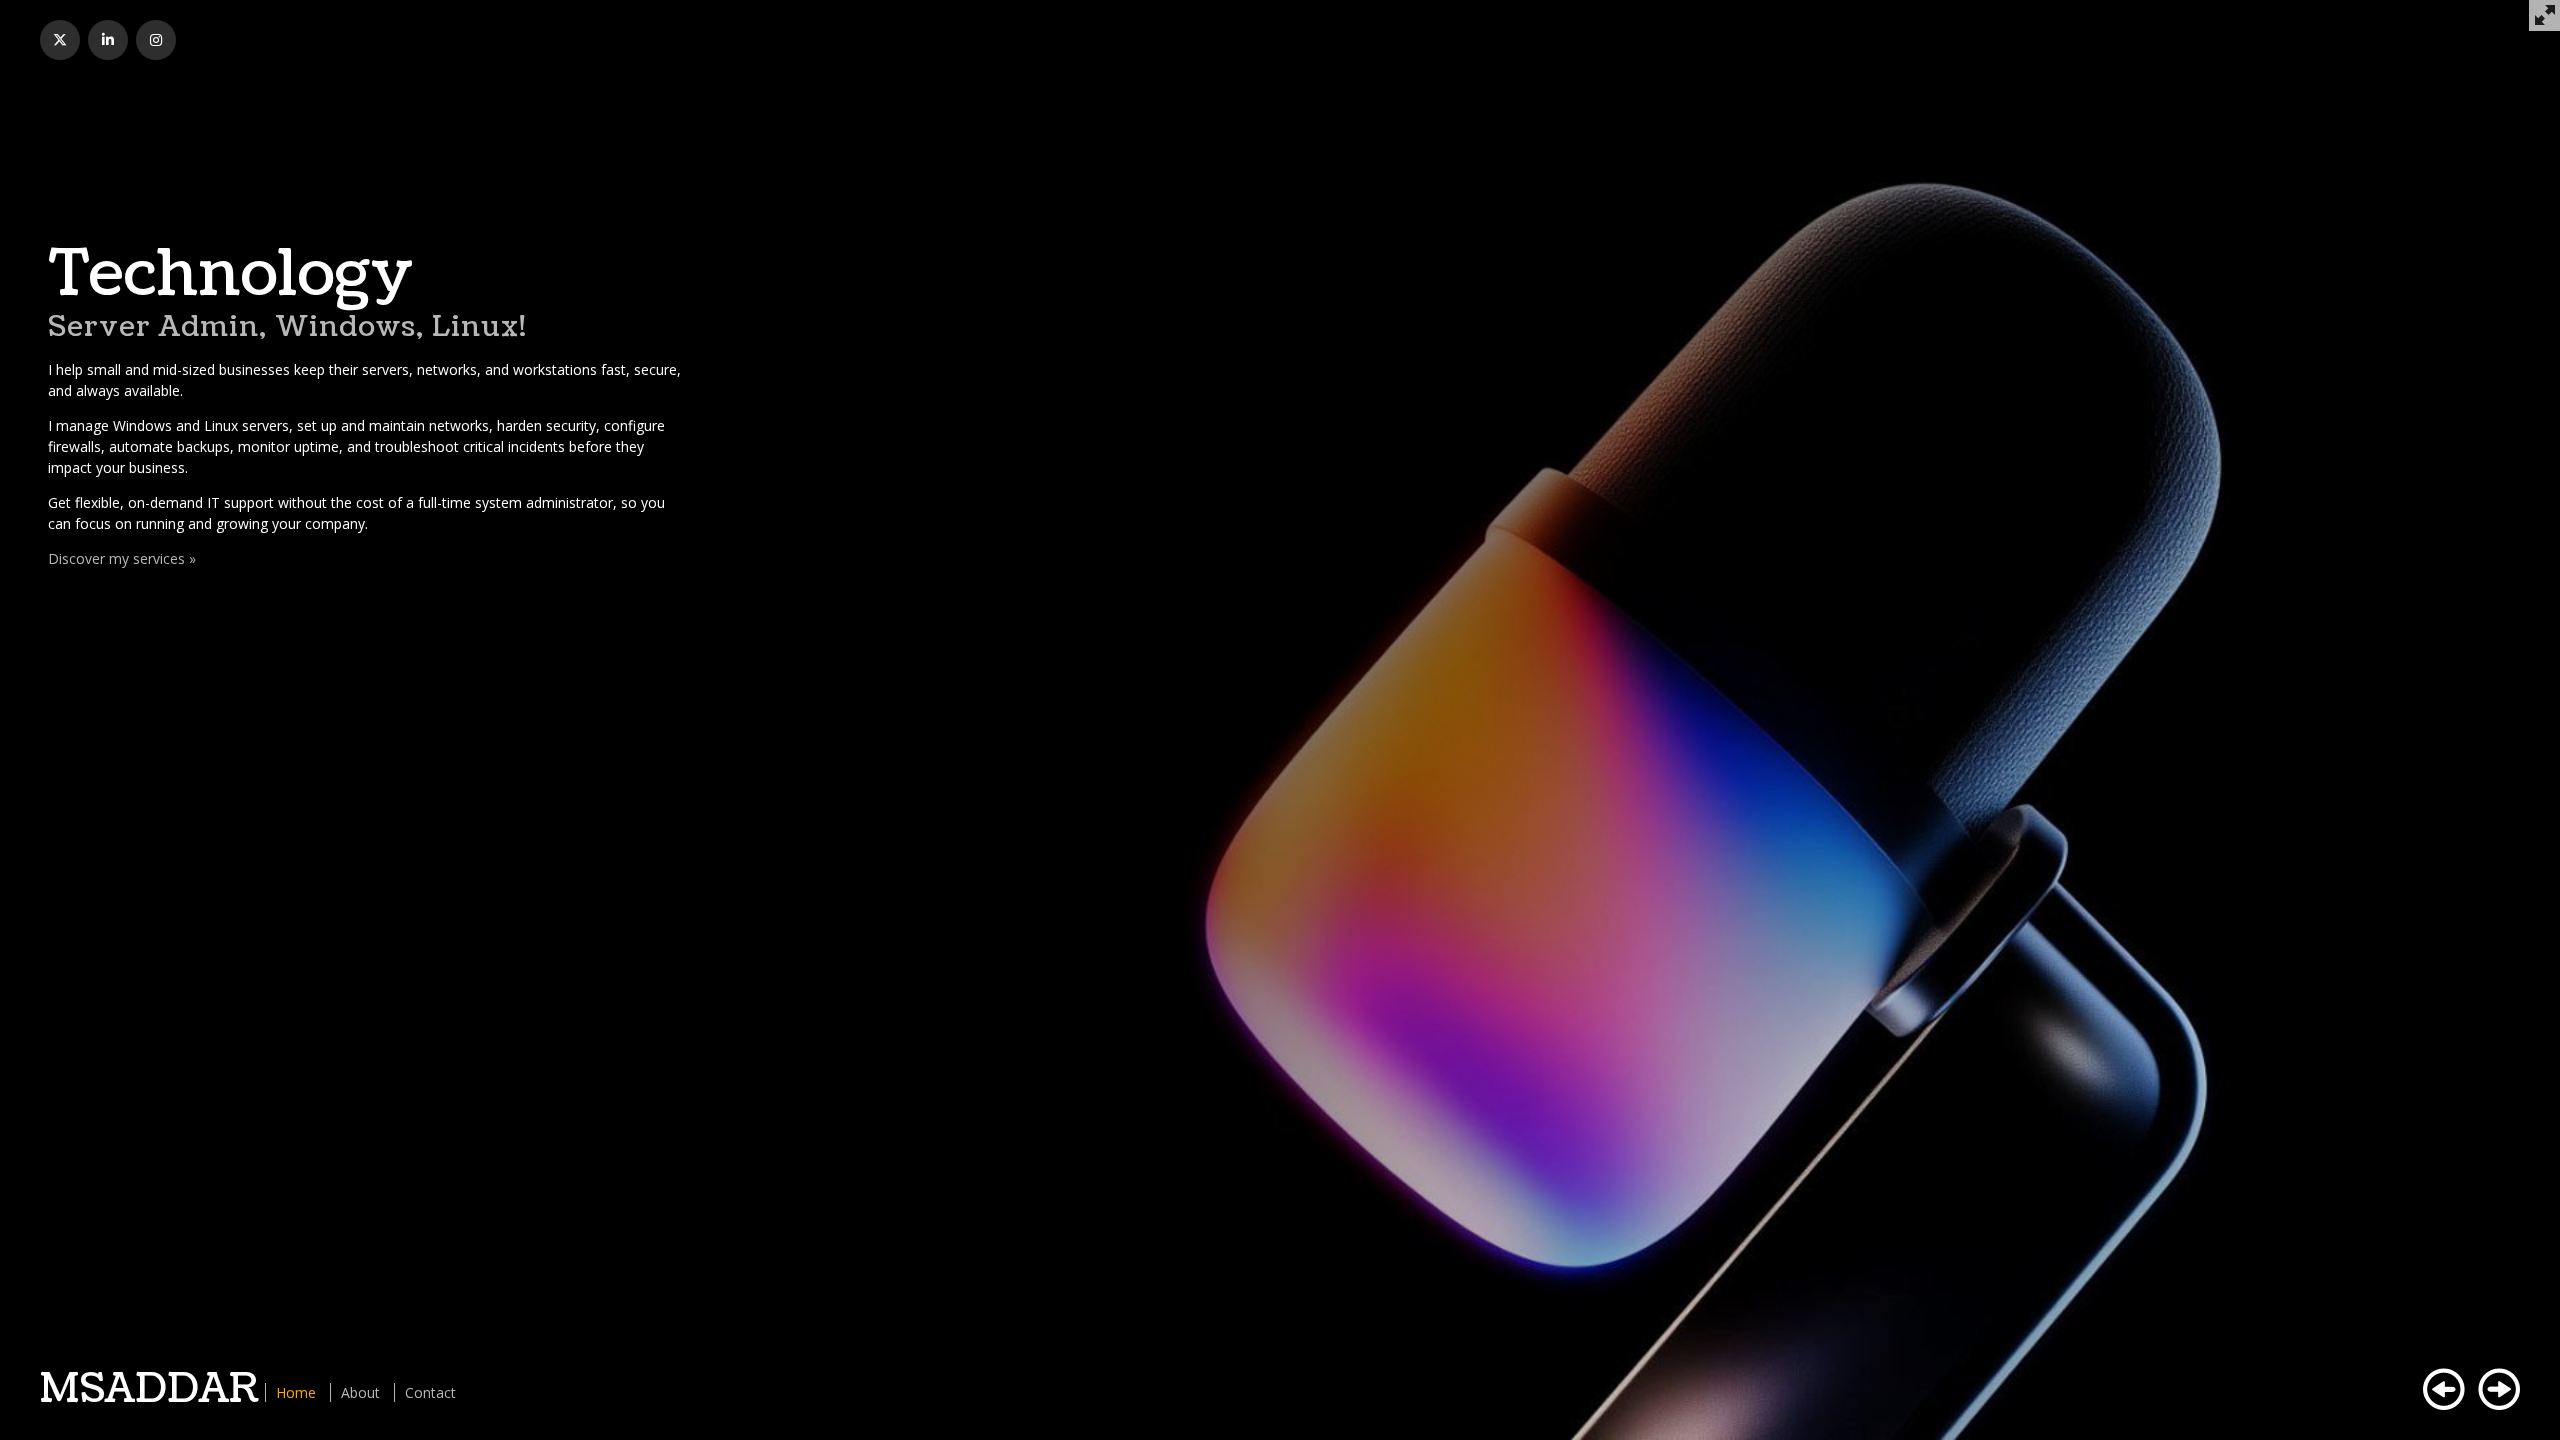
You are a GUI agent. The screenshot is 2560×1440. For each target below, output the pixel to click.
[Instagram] (156, 40)
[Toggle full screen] (2544, 15)
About (360, 1392)
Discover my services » (122, 558)
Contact (430, 1392)
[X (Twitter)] (60, 40)
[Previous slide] (2444, 1389)
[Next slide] (2499, 1389)
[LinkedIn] (108, 40)
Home (296, 1392)
